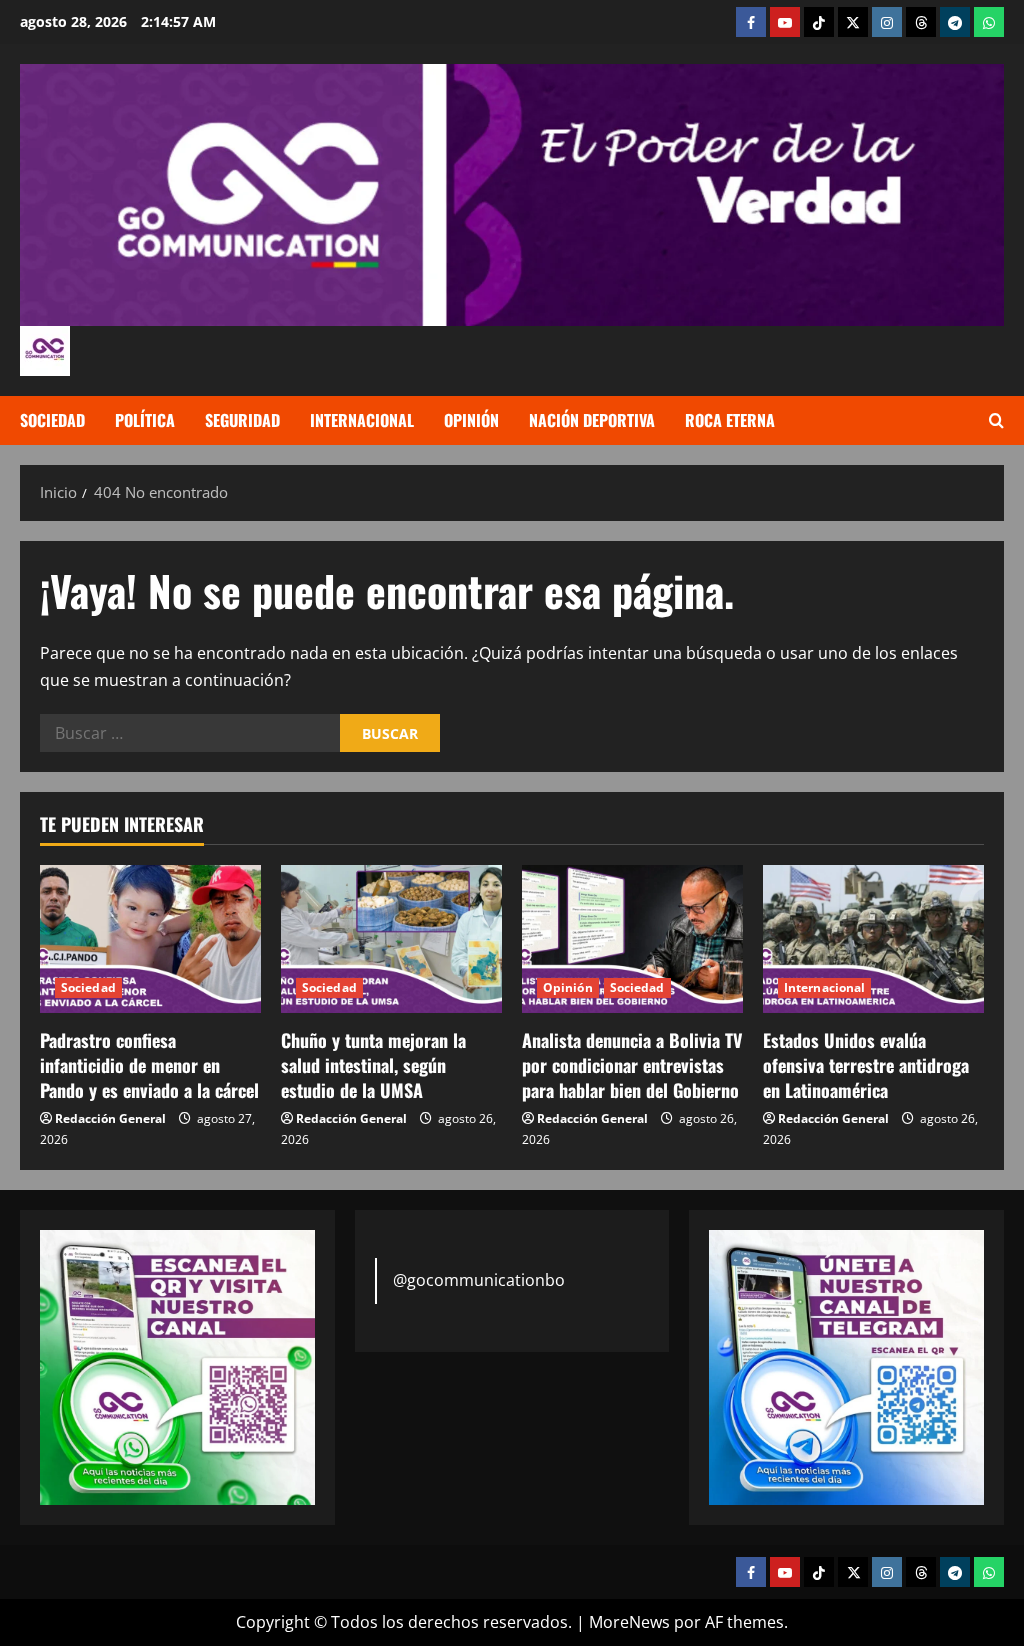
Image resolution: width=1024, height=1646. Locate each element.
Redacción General (110, 1118)
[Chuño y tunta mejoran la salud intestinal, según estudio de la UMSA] (391, 938)
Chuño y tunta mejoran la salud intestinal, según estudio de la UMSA (373, 1065)
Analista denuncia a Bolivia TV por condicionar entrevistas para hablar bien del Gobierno (632, 1065)
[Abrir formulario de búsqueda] (996, 421)
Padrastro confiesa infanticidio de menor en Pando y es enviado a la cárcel (149, 1065)
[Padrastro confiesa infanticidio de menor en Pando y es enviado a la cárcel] (150, 938)
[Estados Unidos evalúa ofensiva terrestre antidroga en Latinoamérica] (873, 938)
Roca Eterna (730, 420)
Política (145, 420)
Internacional (362, 420)
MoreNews (629, 1622)
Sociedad (52, 420)
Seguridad (242, 420)
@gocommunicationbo (479, 1280)
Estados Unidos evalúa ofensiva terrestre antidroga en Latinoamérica (866, 1065)
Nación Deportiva (592, 420)
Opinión (471, 420)
